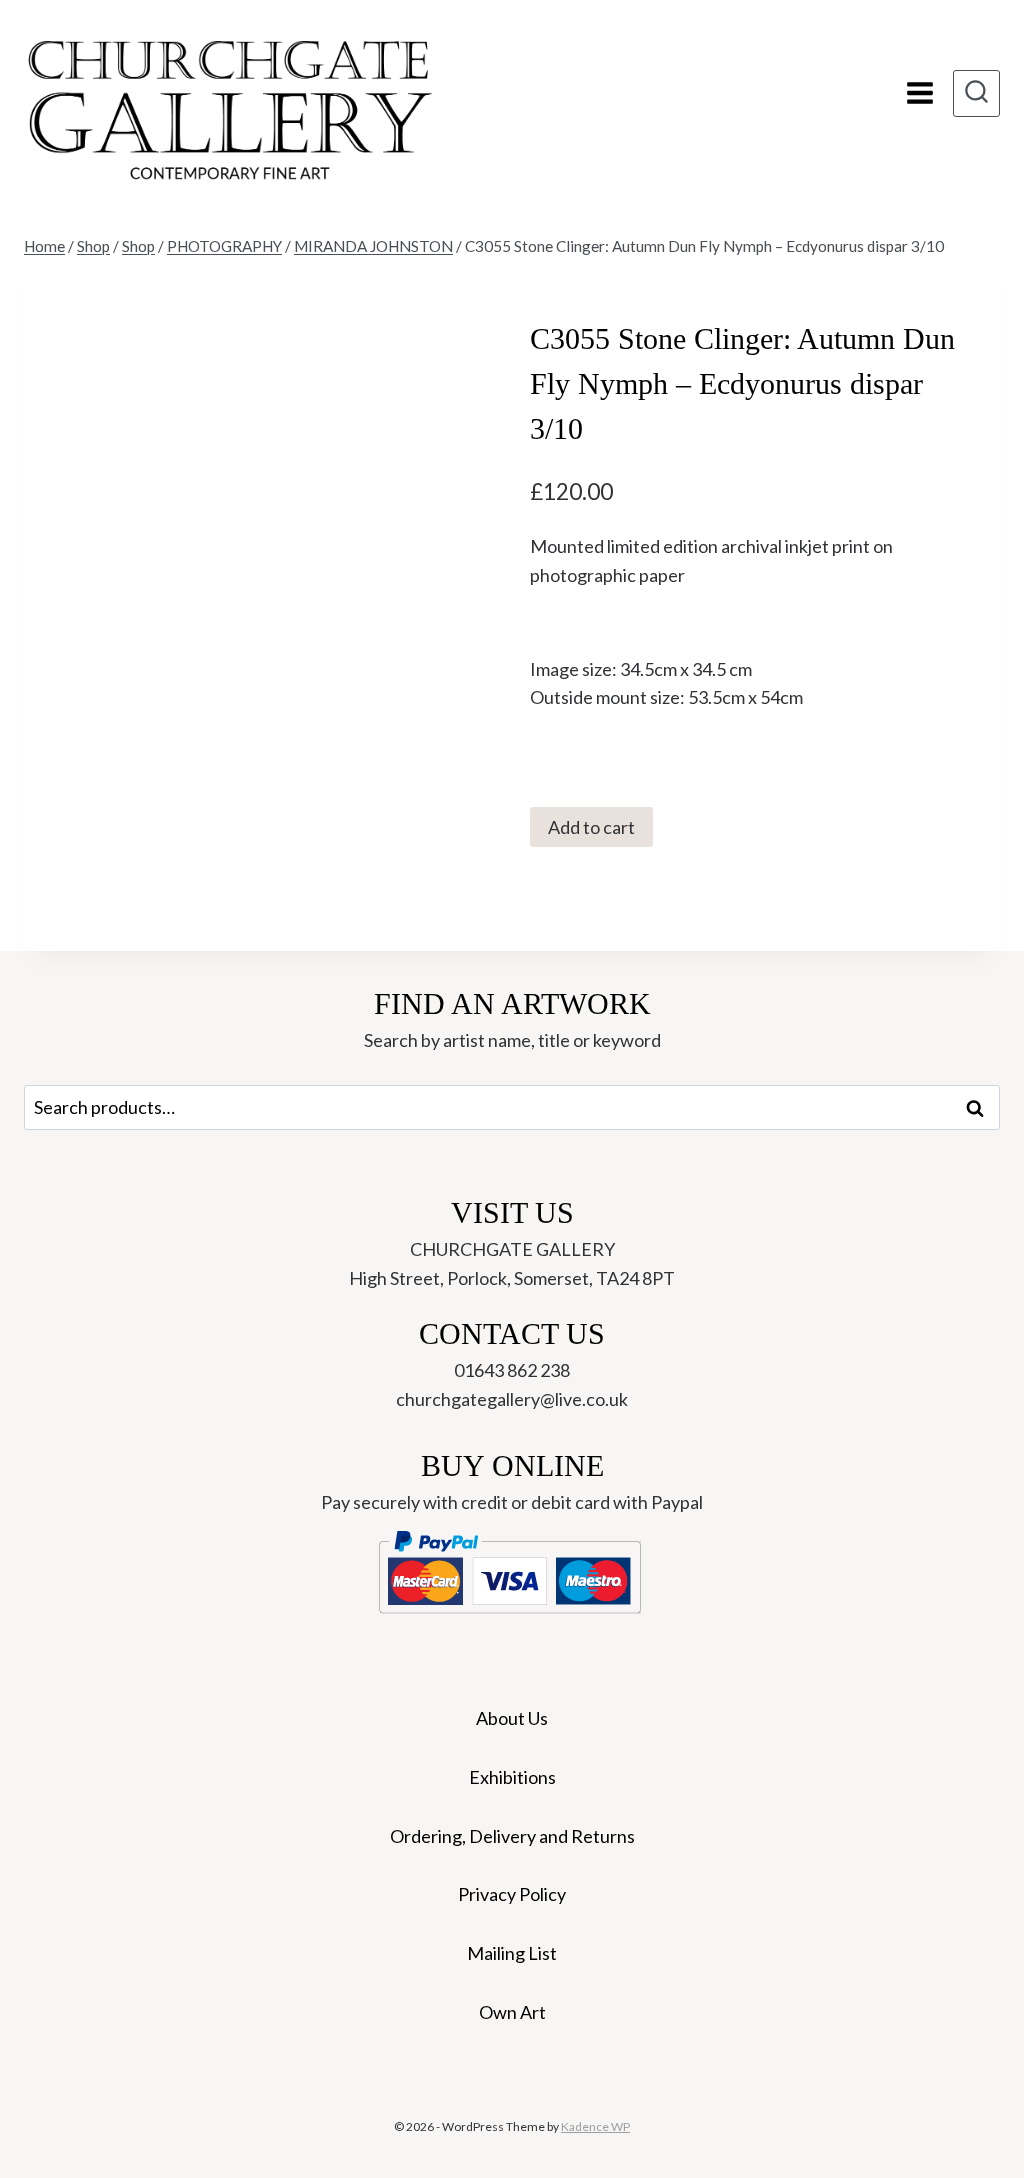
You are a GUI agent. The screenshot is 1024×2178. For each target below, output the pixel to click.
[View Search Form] (976, 93)
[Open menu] (919, 93)
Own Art (512, 2012)
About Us (512, 1718)
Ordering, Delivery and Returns (512, 1836)
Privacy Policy (512, 1894)
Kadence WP (595, 2126)
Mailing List (512, 1953)
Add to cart (591, 827)
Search (981, 1108)
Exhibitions (512, 1777)
